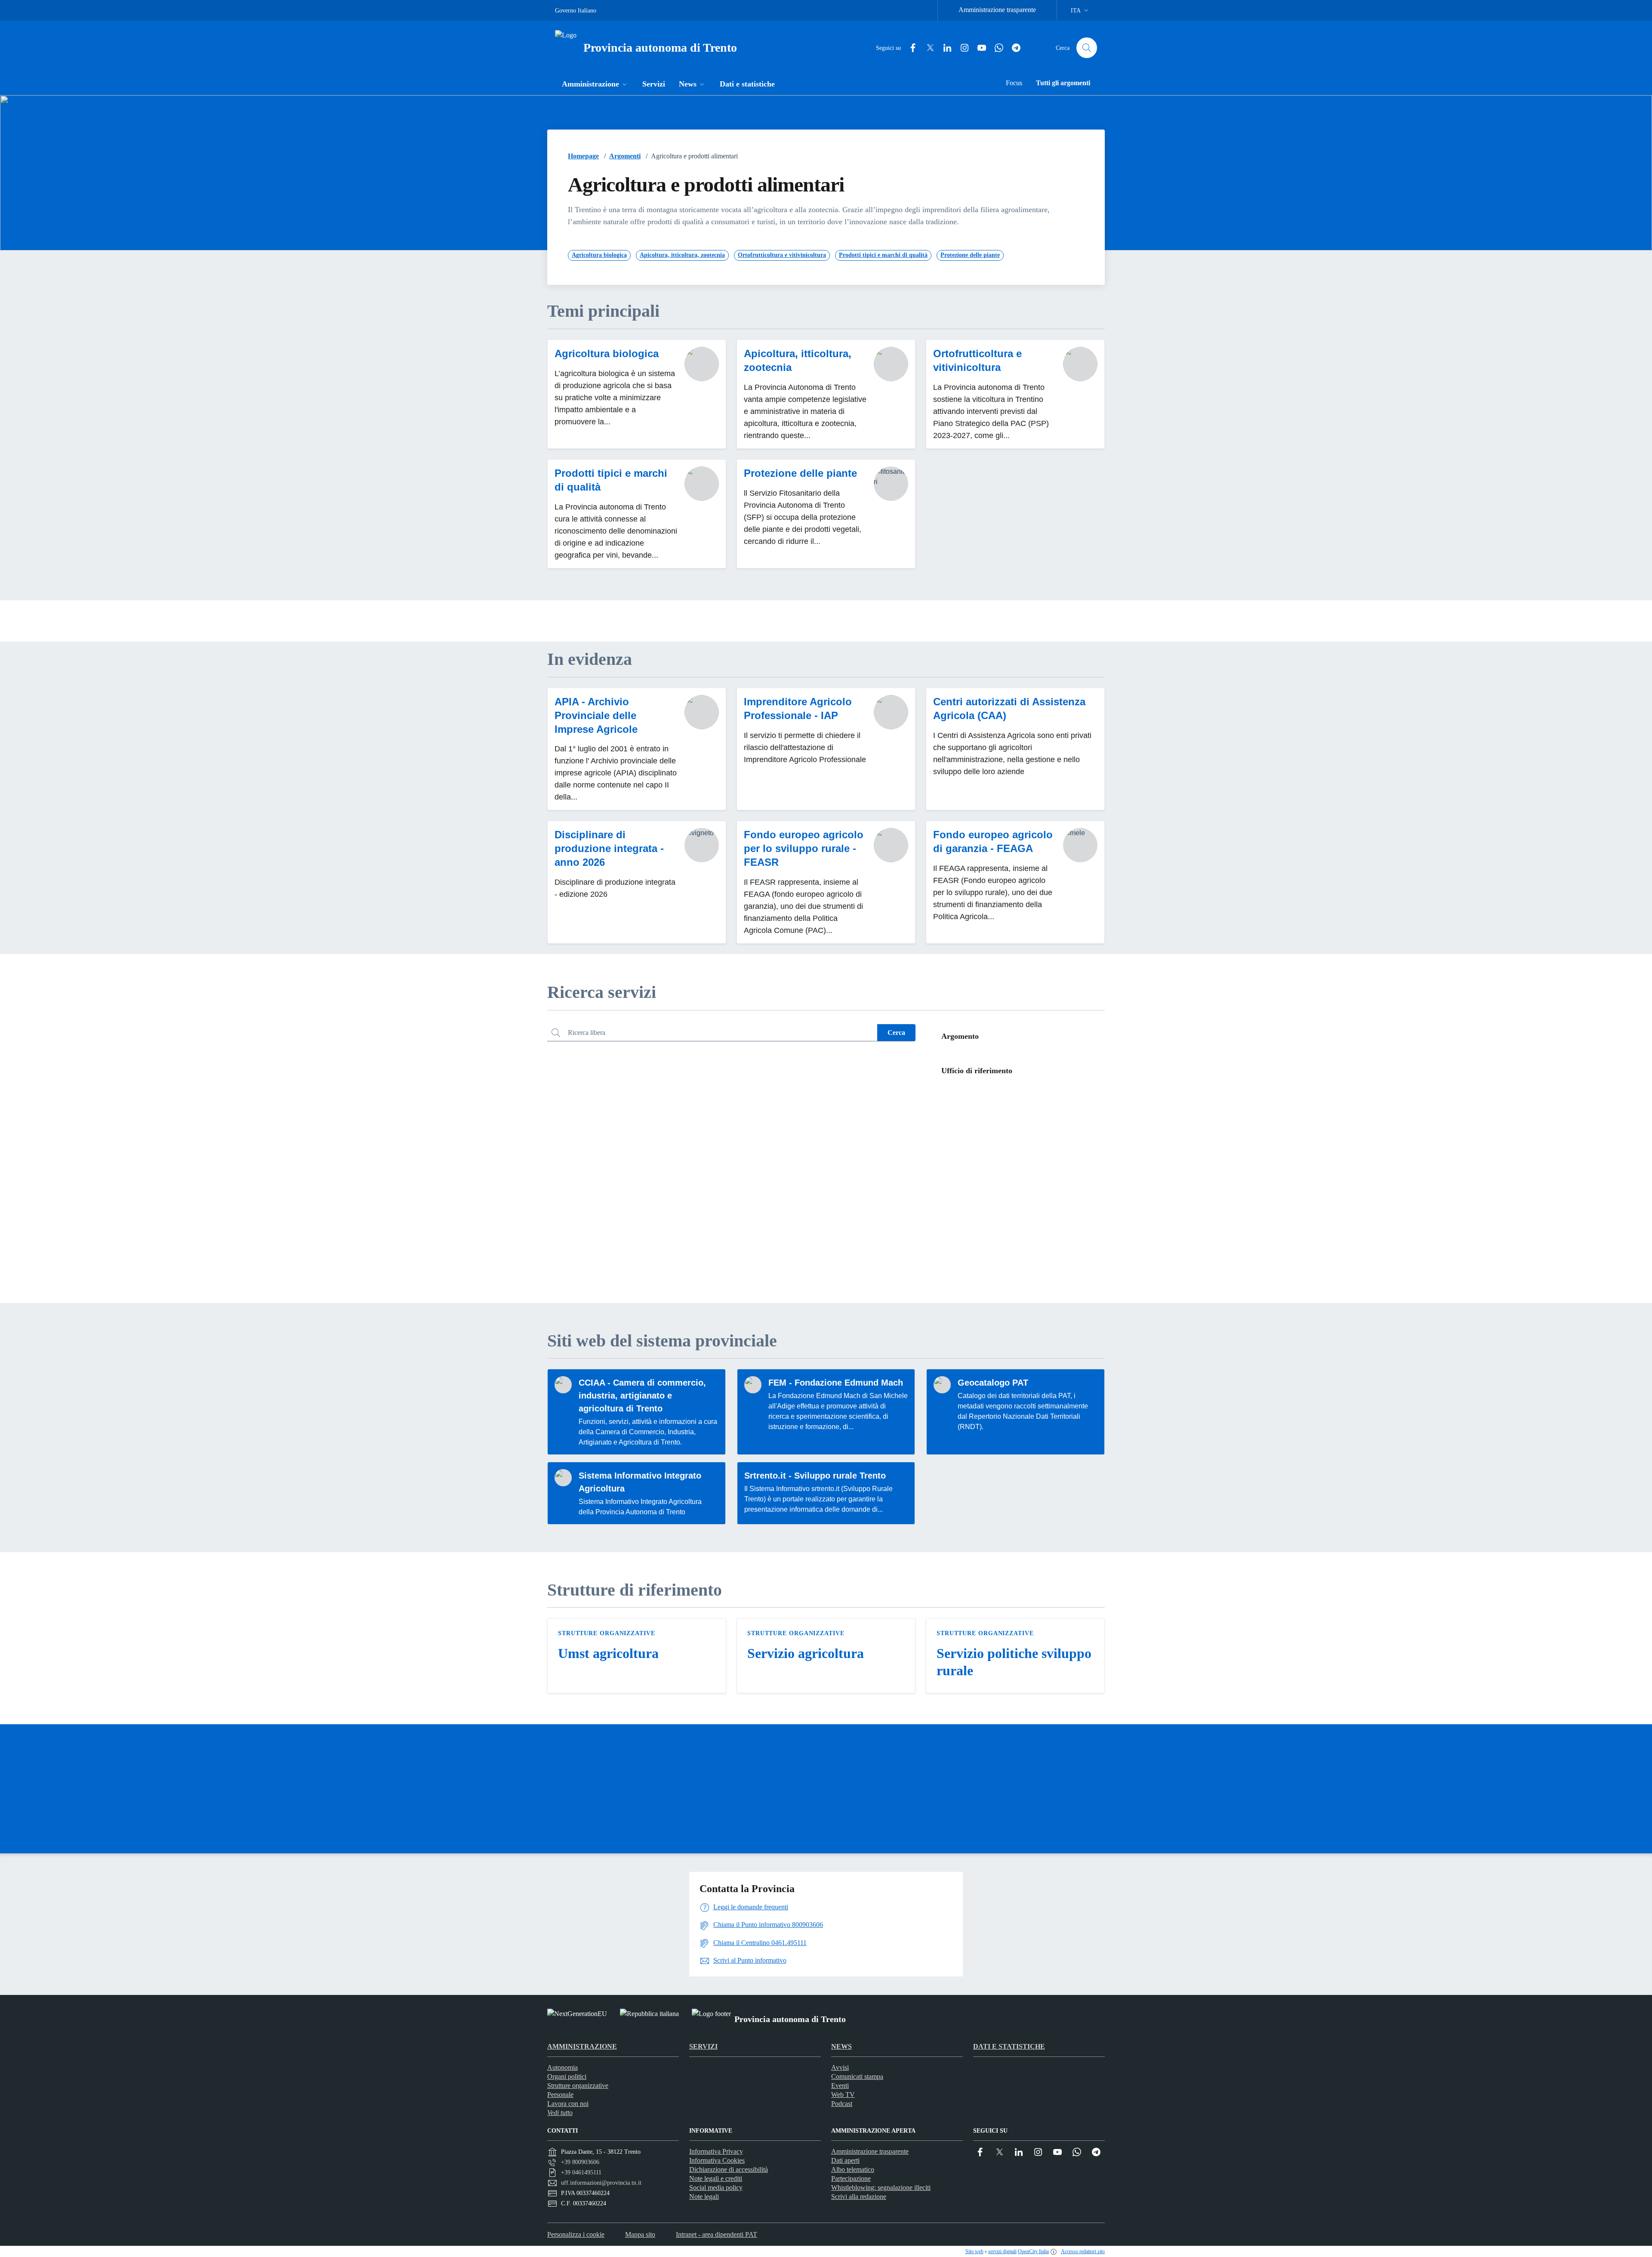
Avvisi (840, 2067)
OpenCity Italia (1033, 2251)
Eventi (840, 2086)
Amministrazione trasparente (997, 10)
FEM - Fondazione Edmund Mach (836, 1383)
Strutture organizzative (607, 1633)
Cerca (896, 1033)
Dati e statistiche (1009, 2046)
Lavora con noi (568, 2104)
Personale (560, 2095)
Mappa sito (640, 2234)
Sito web (974, 2251)
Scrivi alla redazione (859, 2197)
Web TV (843, 2095)
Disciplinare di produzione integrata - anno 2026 (609, 848)
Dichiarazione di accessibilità (729, 2169)
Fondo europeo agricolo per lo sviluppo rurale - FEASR (804, 848)
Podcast (842, 2104)
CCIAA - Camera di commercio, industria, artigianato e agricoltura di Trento (642, 1396)
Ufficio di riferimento (977, 1071)
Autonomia (562, 2067)
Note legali (704, 2197)
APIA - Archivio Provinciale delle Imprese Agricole (596, 715)
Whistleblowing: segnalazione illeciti (881, 2188)
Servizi (703, 2046)
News (841, 2046)
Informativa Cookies (717, 2160)
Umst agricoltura (608, 1653)
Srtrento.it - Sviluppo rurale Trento (815, 1476)
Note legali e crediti (716, 2178)
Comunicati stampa (857, 2076)
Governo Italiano (576, 11)
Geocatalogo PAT (993, 1383)
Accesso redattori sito (1083, 2251)
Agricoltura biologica (607, 354)
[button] (595, 85)
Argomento (960, 1036)
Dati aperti (845, 2160)
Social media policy (716, 2188)
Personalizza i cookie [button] (576, 2234)
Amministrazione (582, 2046)
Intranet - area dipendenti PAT (717, 2234)
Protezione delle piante (800, 473)
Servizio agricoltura (806, 1653)
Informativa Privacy (716, 2151)
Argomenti (625, 156)
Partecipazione (851, 2178)
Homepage (583, 156)
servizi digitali (1002, 2251)
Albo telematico (853, 2169)
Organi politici (567, 2076)
